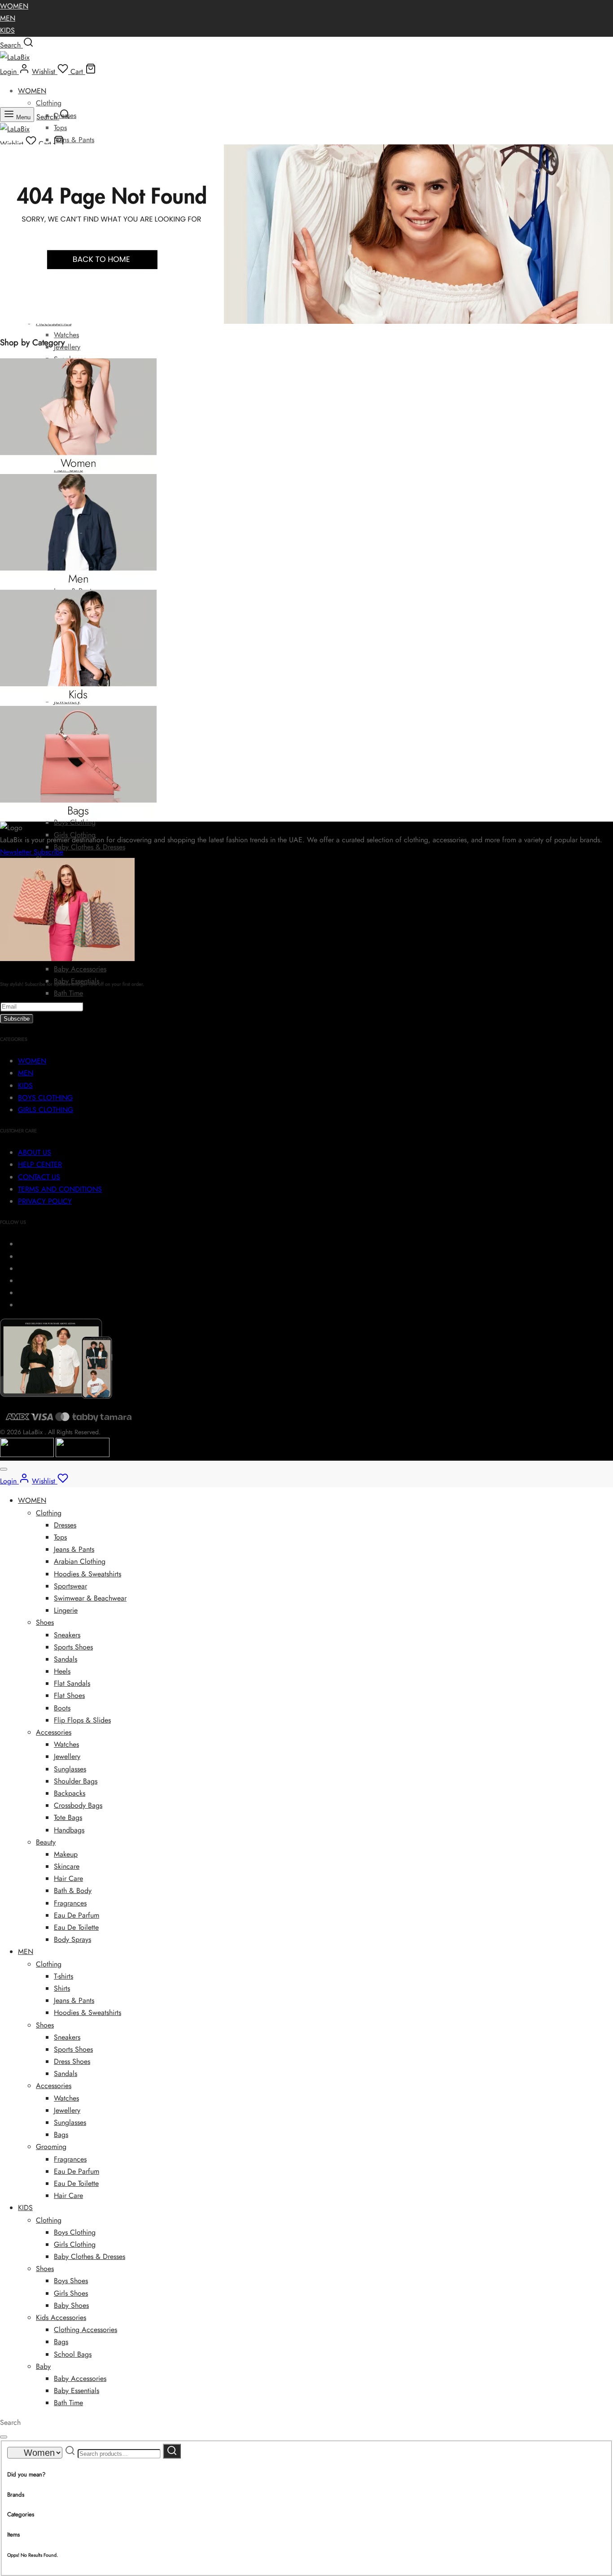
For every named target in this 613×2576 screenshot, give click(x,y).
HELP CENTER (40, 1164)
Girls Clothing (75, 2244)
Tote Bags (68, 1817)
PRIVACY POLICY (45, 1201)
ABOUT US (35, 1152)
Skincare (67, 1866)
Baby (43, 2366)
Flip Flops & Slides (82, 1720)
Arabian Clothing (80, 1561)
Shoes (45, 1622)
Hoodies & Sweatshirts (88, 1574)
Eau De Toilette (76, 1927)
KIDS (7, 30)
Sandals (66, 1659)
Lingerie (66, 1610)
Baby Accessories (80, 969)
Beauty (46, 1842)
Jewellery (67, 347)
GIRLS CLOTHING (46, 1110)
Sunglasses (70, 1769)
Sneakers (67, 1635)
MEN (8, 18)
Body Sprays (72, 1939)
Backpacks (70, 1793)
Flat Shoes (69, 1695)
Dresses (65, 1525)
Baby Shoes (71, 2305)
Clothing (49, 103)
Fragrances (70, 1903)
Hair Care (68, 1878)
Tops (60, 128)
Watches (66, 335)
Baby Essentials (77, 2391)
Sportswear (70, 1586)
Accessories (54, 1732)
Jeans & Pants (74, 140)
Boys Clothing (75, 822)
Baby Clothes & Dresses (90, 847)
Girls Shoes (71, 2293)
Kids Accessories (61, 2317)
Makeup (66, 1854)
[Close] (4, 1469)
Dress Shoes (72, 2061)
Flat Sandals (72, 1683)
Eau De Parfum (77, 1915)
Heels (62, 1671)
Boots (62, 1708)
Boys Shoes (71, 2281)
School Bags (73, 2354)
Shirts (62, 1988)
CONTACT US (39, 1177)
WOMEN (14, 6)
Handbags (69, 1830)
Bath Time (68, 993)
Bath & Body (73, 1891)
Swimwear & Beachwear (90, 1598)
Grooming (51, 2147)
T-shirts (63, 1976)
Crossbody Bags (78, 1805)
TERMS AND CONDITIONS (60, 1189)
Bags (61, 2134)
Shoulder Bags (76, 1781)
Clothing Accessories (85, 2330)
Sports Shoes (73, 1647)
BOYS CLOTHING (45, 1098)
